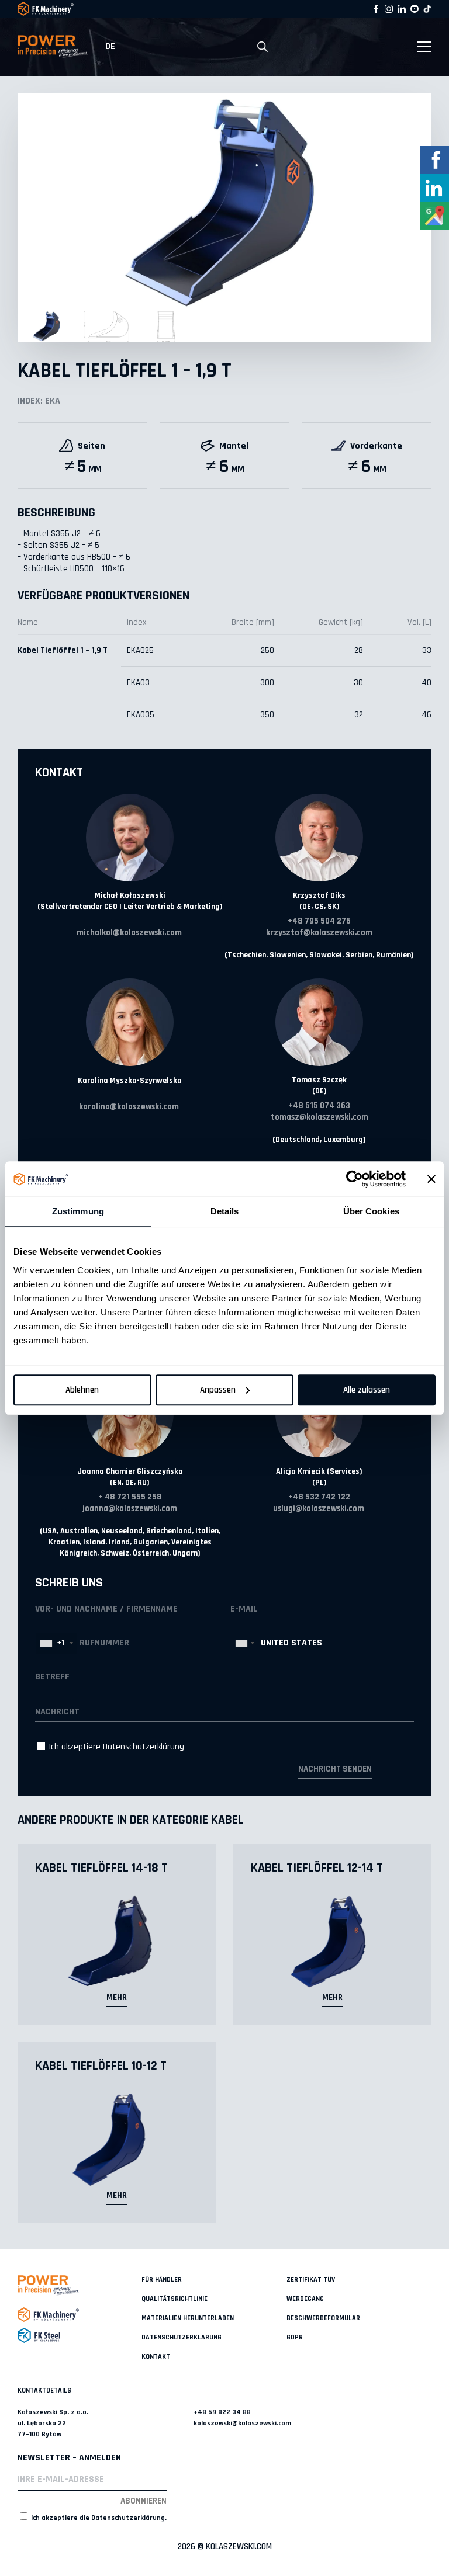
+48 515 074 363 (319, 1105)
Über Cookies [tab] (371, 1211)
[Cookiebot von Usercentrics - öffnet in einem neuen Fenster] (355, 1179)
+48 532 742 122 (319, 1497)
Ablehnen (82, 1390)
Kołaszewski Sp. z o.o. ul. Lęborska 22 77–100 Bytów (53, 2423)
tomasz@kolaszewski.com (320, 1117)
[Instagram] (389, 9)
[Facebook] (376, 9)
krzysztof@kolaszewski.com (319, 933)
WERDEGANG (305, 2299)
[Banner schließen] (431, 1179)
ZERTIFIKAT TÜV (311, 2280)
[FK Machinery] (80, 2315)
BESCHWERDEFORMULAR (323, 2318)
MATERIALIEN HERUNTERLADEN (188, 2318)
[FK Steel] (80, 2335)
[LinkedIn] (402, 9)
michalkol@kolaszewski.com (129, 933)
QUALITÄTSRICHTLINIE (175, 2299)
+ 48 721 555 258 (130, 1497)
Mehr (117, 1997)
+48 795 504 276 (319, 921)
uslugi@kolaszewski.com (319, 1509)
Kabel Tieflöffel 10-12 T (101, 2066)
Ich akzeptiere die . (98, 2518)
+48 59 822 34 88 (222, 2412)
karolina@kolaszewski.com (129, 1107)
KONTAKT (156, 2357)
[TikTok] (427, 9)
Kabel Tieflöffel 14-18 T (101, 1868)
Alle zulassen (367, 1390)
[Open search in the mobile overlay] (263, 47)
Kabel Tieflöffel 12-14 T (317, 1868)
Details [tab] (225, 1211)
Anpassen (218, 1390)
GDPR (295, 2337)
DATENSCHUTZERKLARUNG (182, 2337)
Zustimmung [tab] (78, 1211)
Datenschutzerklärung (144, 1747)
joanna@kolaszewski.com (130, 1509)
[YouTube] (415, 9)
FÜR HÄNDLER (162, 2280)
